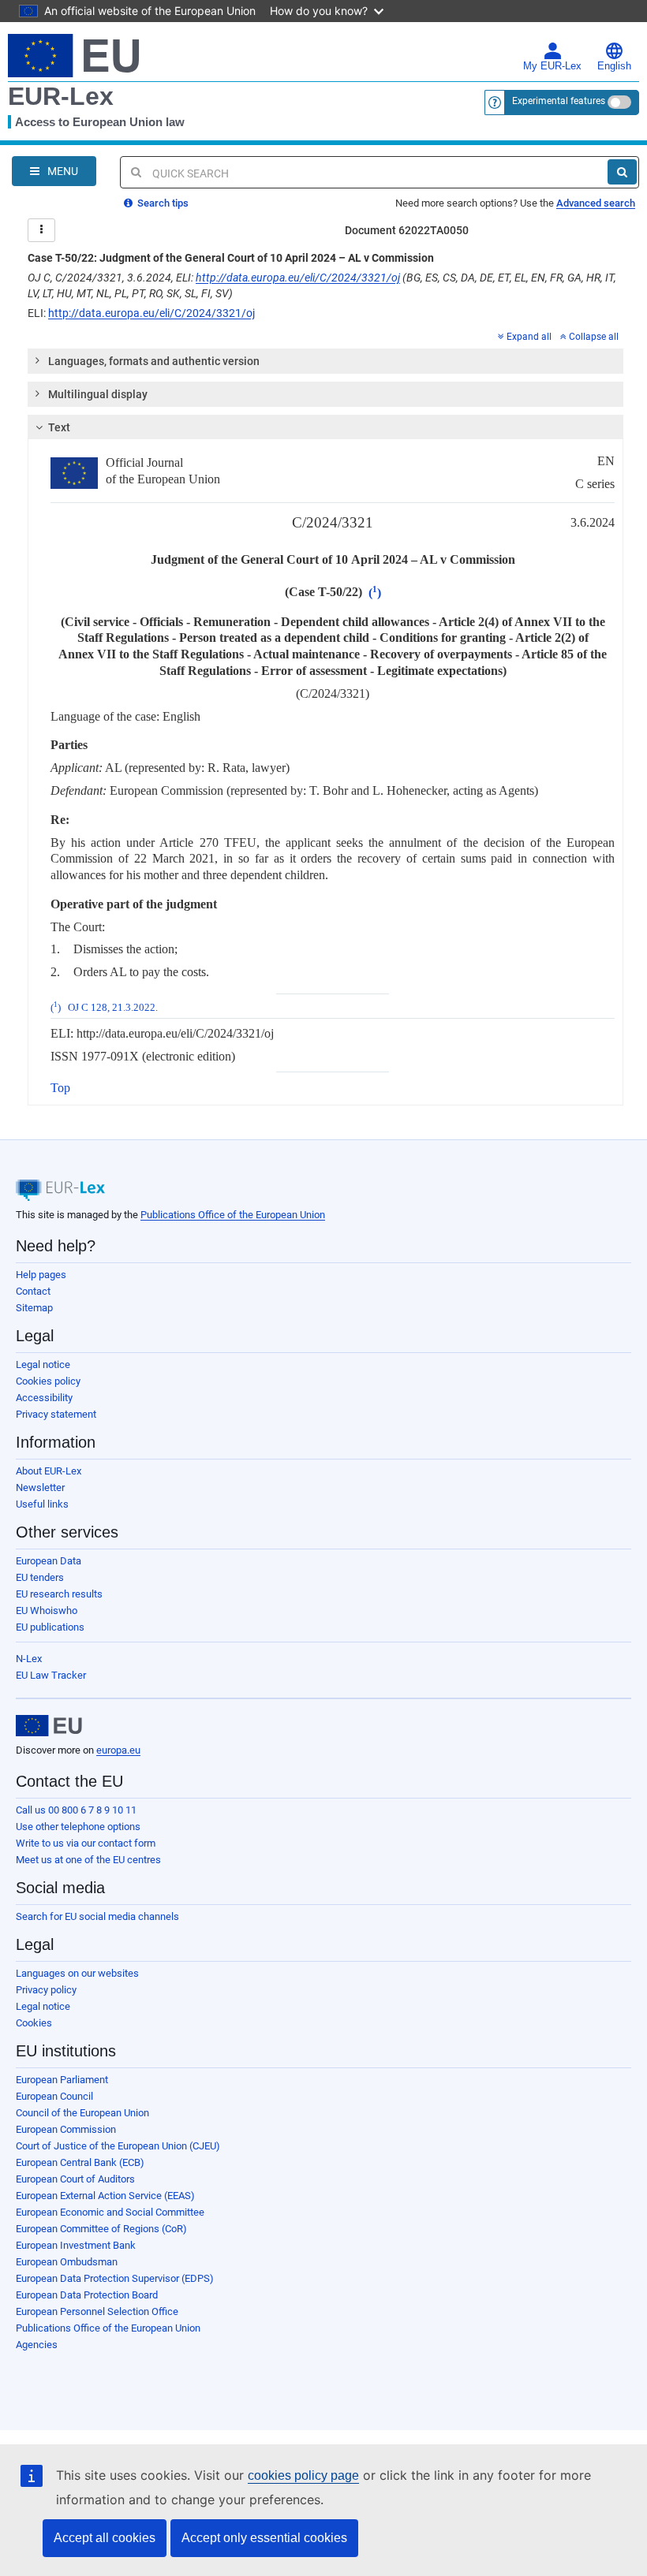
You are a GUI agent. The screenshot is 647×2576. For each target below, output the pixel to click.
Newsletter (40, 1487)
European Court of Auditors (75, 2179)
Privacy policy (46, 1990)
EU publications (50, 1627)
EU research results (59, 1594)
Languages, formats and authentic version (154, 361)
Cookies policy (48, 1381)
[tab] (325, 361)
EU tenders (40, 1577)
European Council (54, 2096)
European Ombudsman (67, 2262)
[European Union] (49, 1726)
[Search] (622, 172)
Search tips (162, 203)
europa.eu (118, 1750)
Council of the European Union (82, 2113)
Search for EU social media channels (97, 1916)
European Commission (66, 2129)
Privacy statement (56, 1414)
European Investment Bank (76, 2245)
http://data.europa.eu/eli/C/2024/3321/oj (298, 278)
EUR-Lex (61, 96)
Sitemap (34, 1308)
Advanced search (596, 203)
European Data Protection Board (87, 2295)
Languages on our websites (77, 1973)
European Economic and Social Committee (110, 2212)
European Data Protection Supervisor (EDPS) (115, 2278)
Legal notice (43, 1364)
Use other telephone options (78, 1827)
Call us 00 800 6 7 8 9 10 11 (76, 1810)
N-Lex (29, 1659)
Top (60, 1088)
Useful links (42, 1504)
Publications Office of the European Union (233, 1215)
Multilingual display (98, 394)
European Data (49, 1561)
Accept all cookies (105, 2538)
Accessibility (44, 1398)
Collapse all (594, 337)
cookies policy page (303, 2475)
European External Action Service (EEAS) (105, 2196)
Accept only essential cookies (264, 2538)
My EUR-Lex (552, 66)
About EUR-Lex (49, 1471)
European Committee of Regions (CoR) (101, 2229)
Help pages (41, 1275)
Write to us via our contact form (86, 1843)
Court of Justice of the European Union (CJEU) (118, 2146)
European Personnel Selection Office (97, 2311)
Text (59, 427)
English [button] (614, 66)
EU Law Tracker (51, 1675)
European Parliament (62, 2080)
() (375, 593)
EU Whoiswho (47, 1610)
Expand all (529, 337)
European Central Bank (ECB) (80, 2162)
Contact (33, 1291)
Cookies (34, 2023)
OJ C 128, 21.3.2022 (112, 1008)
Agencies (37, 2345)
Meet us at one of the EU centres (88, 1860)
